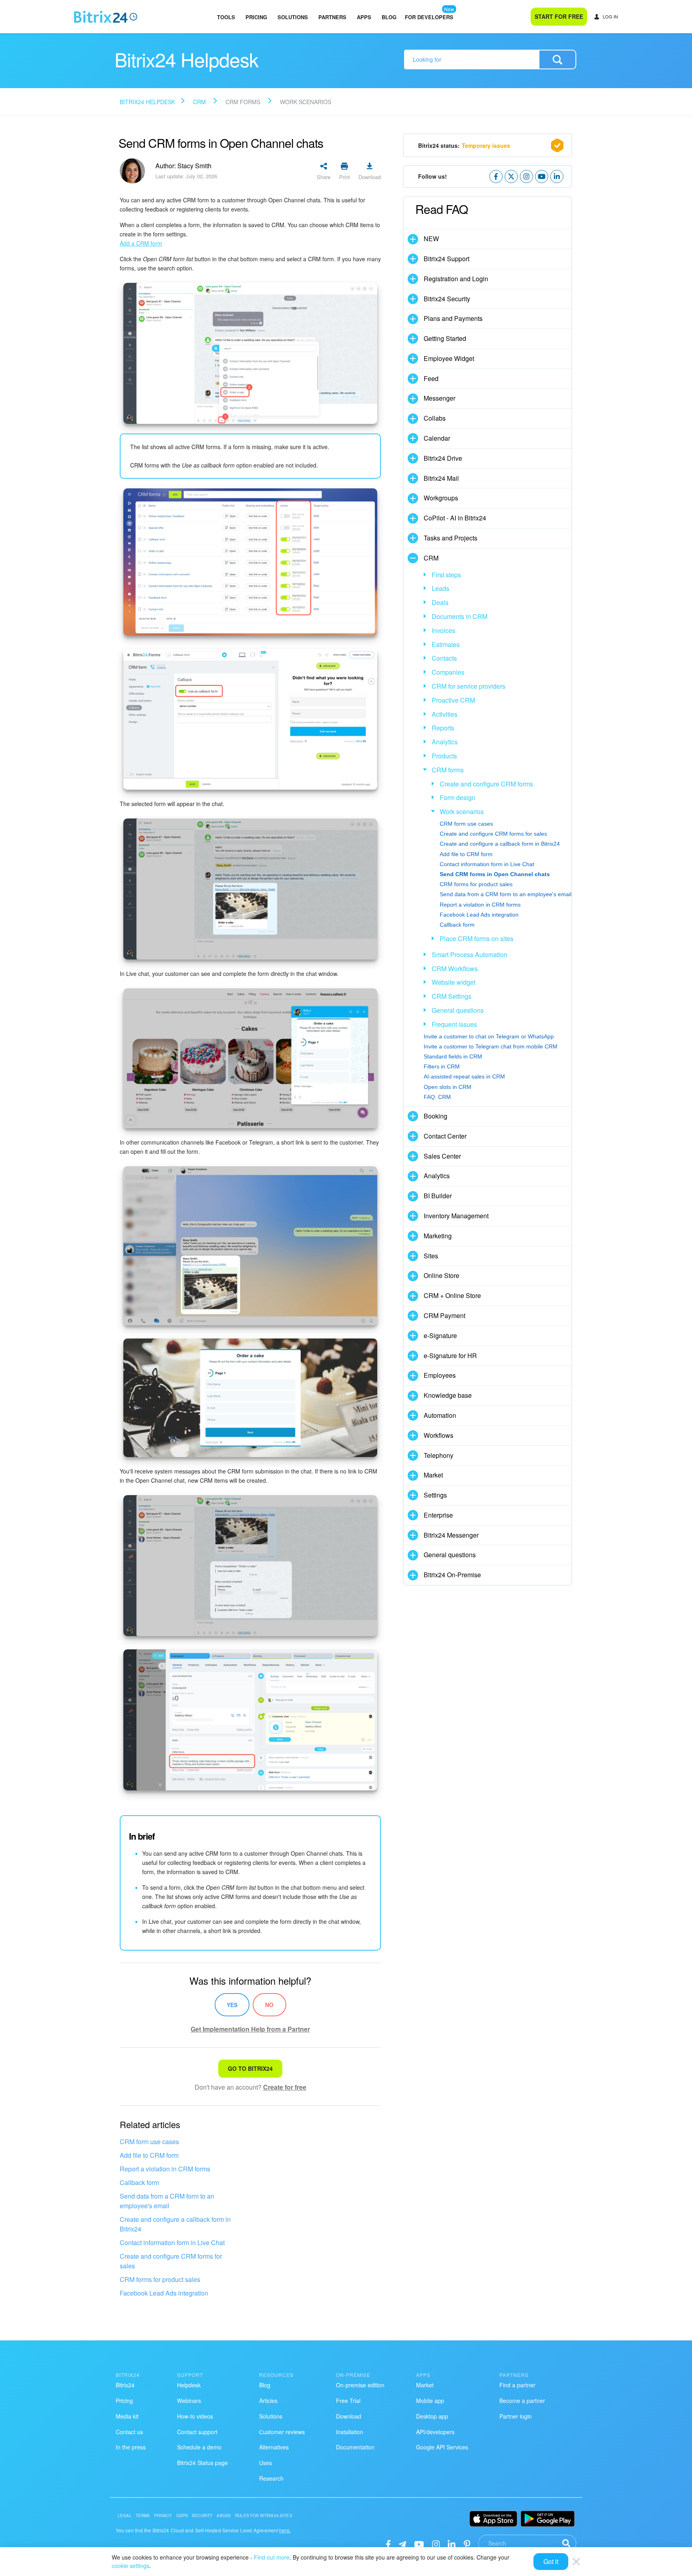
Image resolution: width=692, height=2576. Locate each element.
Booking (436, 1116)
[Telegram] (402, 2543)
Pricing (256, 17)
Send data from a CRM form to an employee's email (167, 2201)
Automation (440, 1415)
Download (349, 2416)
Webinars (189, 2401)
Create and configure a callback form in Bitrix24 (175, 2224)
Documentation (355, 2447)
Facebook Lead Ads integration (164, 2293)
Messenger (440, 398)
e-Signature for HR (450, 1356)
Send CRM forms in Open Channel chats (495, 874)
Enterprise (438, 1515)
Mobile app (430, 2401)
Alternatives (274, 2447)
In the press (131, 2447)
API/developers (435, 2432)
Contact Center (445, 1136)
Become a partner (522, 2401)
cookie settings (131, 2566)
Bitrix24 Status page (202, 2463)
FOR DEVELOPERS (429, 17)
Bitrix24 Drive (443, 458)
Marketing (438, 1236)
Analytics (437, 1176)
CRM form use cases (149, 2142)
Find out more (272, 2557)
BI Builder (438, 1196)
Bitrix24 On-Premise (452, 1575)
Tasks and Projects (451, 538)
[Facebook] (388, 2543)
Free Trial (348, 2401)
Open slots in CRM (448, 1087)
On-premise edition (360, 2385)
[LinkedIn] (452, 2543)
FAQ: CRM (437, 1097)
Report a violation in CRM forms (165, 2169)
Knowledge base (448, 1395)
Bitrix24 (125, 2385)
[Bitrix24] (106, 17)
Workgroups (441, 498)
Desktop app (432, 2416)
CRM (199, 102)
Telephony (439, 1455)
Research (271, 2478)
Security (202, 2516)
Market (433, 1475)
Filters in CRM (442, 1066)
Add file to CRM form (149, 2155)
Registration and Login (456, 279)
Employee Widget (449, 358)
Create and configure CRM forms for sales (171, 2261)
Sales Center (442, 1156)
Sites (431, 1256)
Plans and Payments (453, 318)
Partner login (516, 2416)
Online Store (442, 1275)
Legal (125, 2516)
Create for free (285, 2087)
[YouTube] (419, 2543)
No (269, 2005)
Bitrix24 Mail (441, 478)
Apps (364, 17)
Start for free (559, 16)
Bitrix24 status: (464, 145)
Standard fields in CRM (453, 1056)
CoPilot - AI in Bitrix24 (455, 518)
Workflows (439, 1435)
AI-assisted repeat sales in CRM (464, 1076)
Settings (435, 1495)
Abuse (224, 2516)
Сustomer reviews (282, 2432)
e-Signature (440, 1335)
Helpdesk (189, 2385)
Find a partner (517, 2385)
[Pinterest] (467, 2543)
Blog (389, 17)
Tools (226, 17)
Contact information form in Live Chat (172, 2242)
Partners (332, 17)
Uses (266, 2463)
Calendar (437, 438)
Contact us (129, 2432)
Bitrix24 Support (447, 259)
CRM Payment (445, 1315)
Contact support (197, 2432)
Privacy (163, 2516)
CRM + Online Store (452, 1295)
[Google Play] (548, 2519)
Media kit (127, 2416)
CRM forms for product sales (160, 2279)
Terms (143, 2516)
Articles (268, 2401)
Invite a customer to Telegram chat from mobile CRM (491, 1046)
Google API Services (442, 2447)
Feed (431, 378)
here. (285, 2530)
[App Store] (493, 2519)
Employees (440, 1375)
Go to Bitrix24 (250, 2068)
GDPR (182, 2516)
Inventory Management (456, 1216)
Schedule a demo (199, 2447)
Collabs (435, 418)
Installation (350, 2432)
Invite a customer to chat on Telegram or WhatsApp (489, 1036)
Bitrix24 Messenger (451, 1535)
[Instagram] (436, 2543)
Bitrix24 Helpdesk (147, 102)
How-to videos (195, 2416)
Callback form (139, 2182)
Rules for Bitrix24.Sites (264, 2516)
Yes (232, 2005)
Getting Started (445, 338)
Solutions (293, 17)
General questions (450, 1555)
